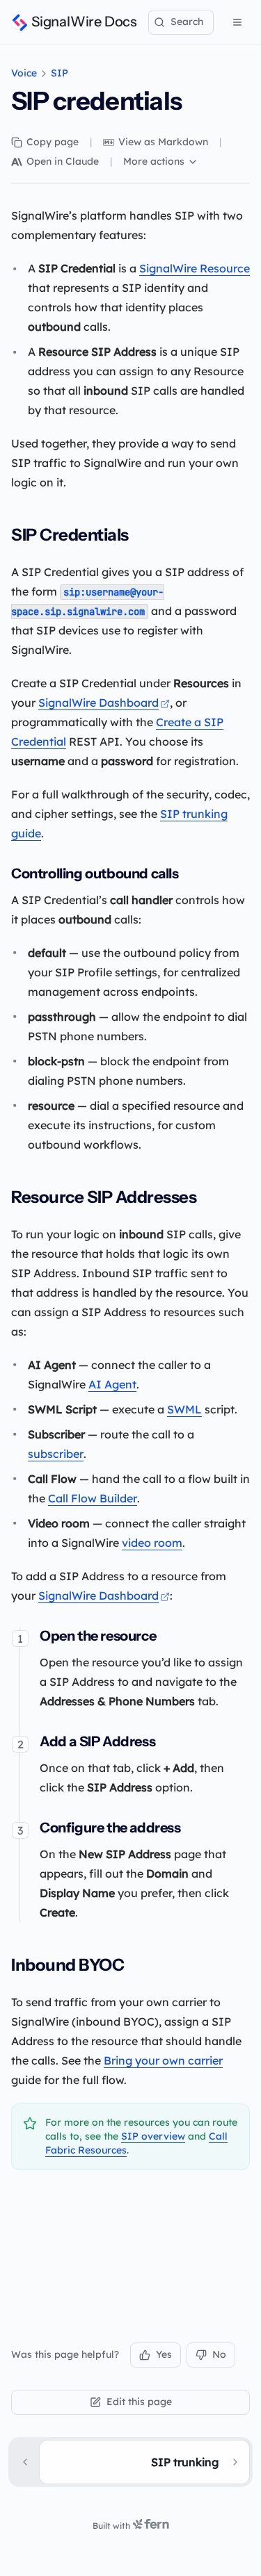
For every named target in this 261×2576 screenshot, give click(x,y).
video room (152, 1543)
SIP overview (153, 2136)
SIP (60, 73)
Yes (164, 2354)
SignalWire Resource (195, 268)
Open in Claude (63, 161)
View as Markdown (163, 142)
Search (187, 22)
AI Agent (112, 1384)
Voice (24, 73)
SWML (184, 1409)
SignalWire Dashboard (98, 703)
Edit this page (139, 2402)
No (219, 2354)
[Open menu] (237, 22)
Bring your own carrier (163, 2060)
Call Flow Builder (93, 1498)
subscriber (56, 1454)
